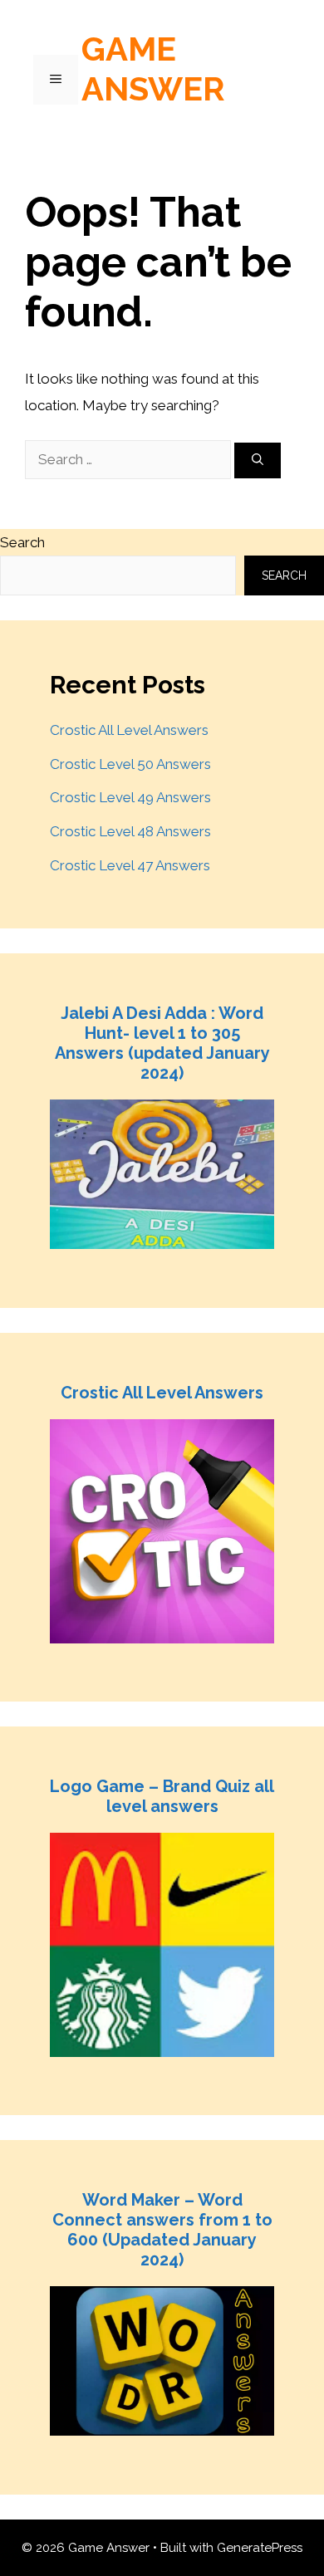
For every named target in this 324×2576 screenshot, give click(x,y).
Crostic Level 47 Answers (130, 865)
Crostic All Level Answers (129, 730)
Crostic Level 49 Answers (130, 797)
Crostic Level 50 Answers (130, 764)
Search (22, 542)
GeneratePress (260, 2548)
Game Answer (153, 69)
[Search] (258, 460)
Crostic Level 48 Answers (130, 831)
